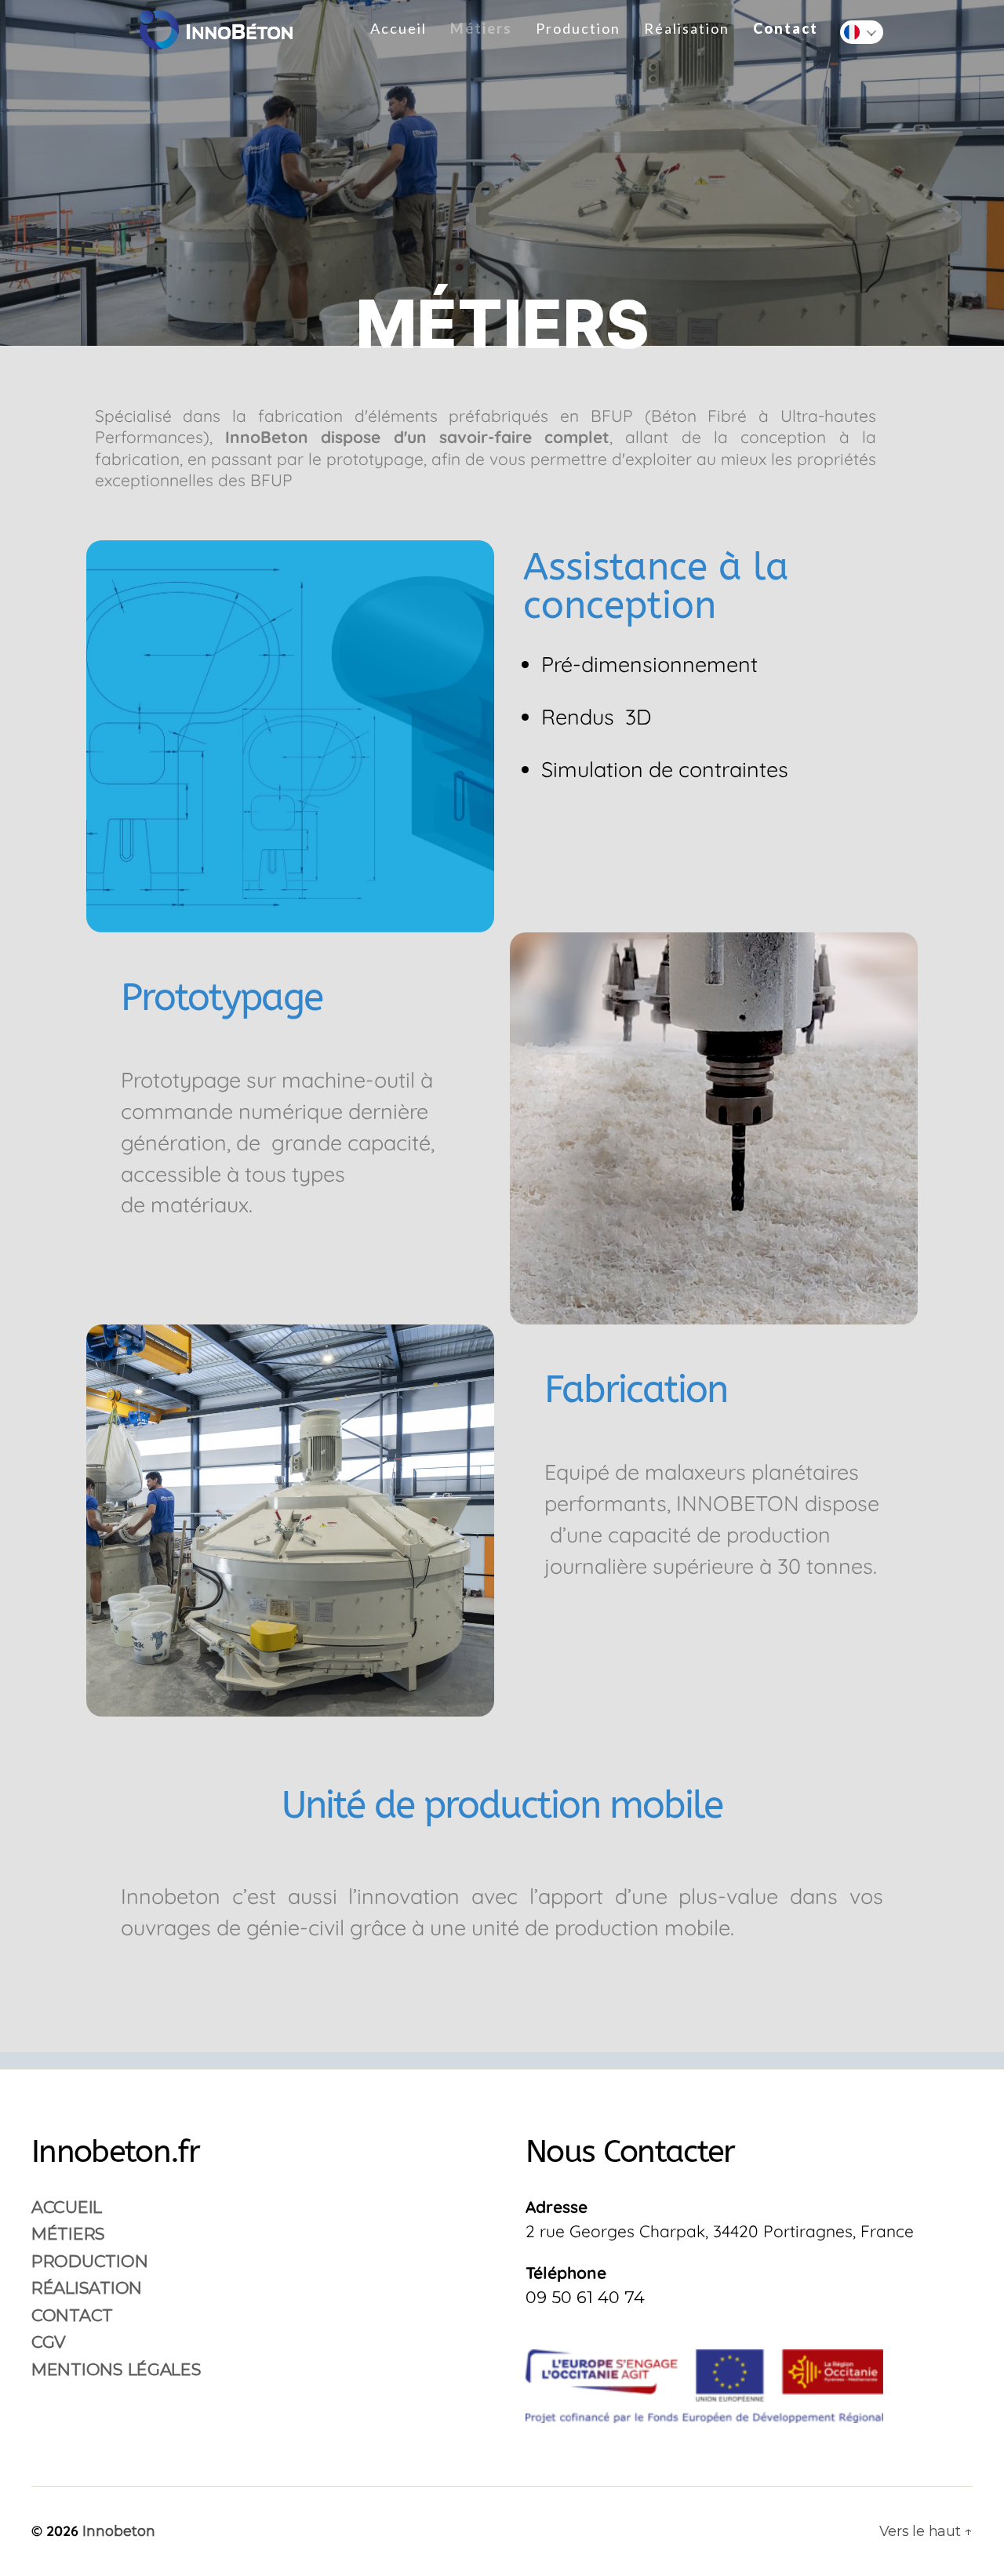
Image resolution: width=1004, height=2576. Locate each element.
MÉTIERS (68, 2234)
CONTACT (72, 2315)
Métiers (481, 29)
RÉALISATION (87, 2288)
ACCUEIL (67, 2207)
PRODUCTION (89, 2261)
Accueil (398, 29)
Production (578, 29)
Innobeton (119, 2531)
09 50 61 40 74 (585, 2297)
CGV (49, 2342)
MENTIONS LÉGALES (116, 2369)
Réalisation (687, 29)
